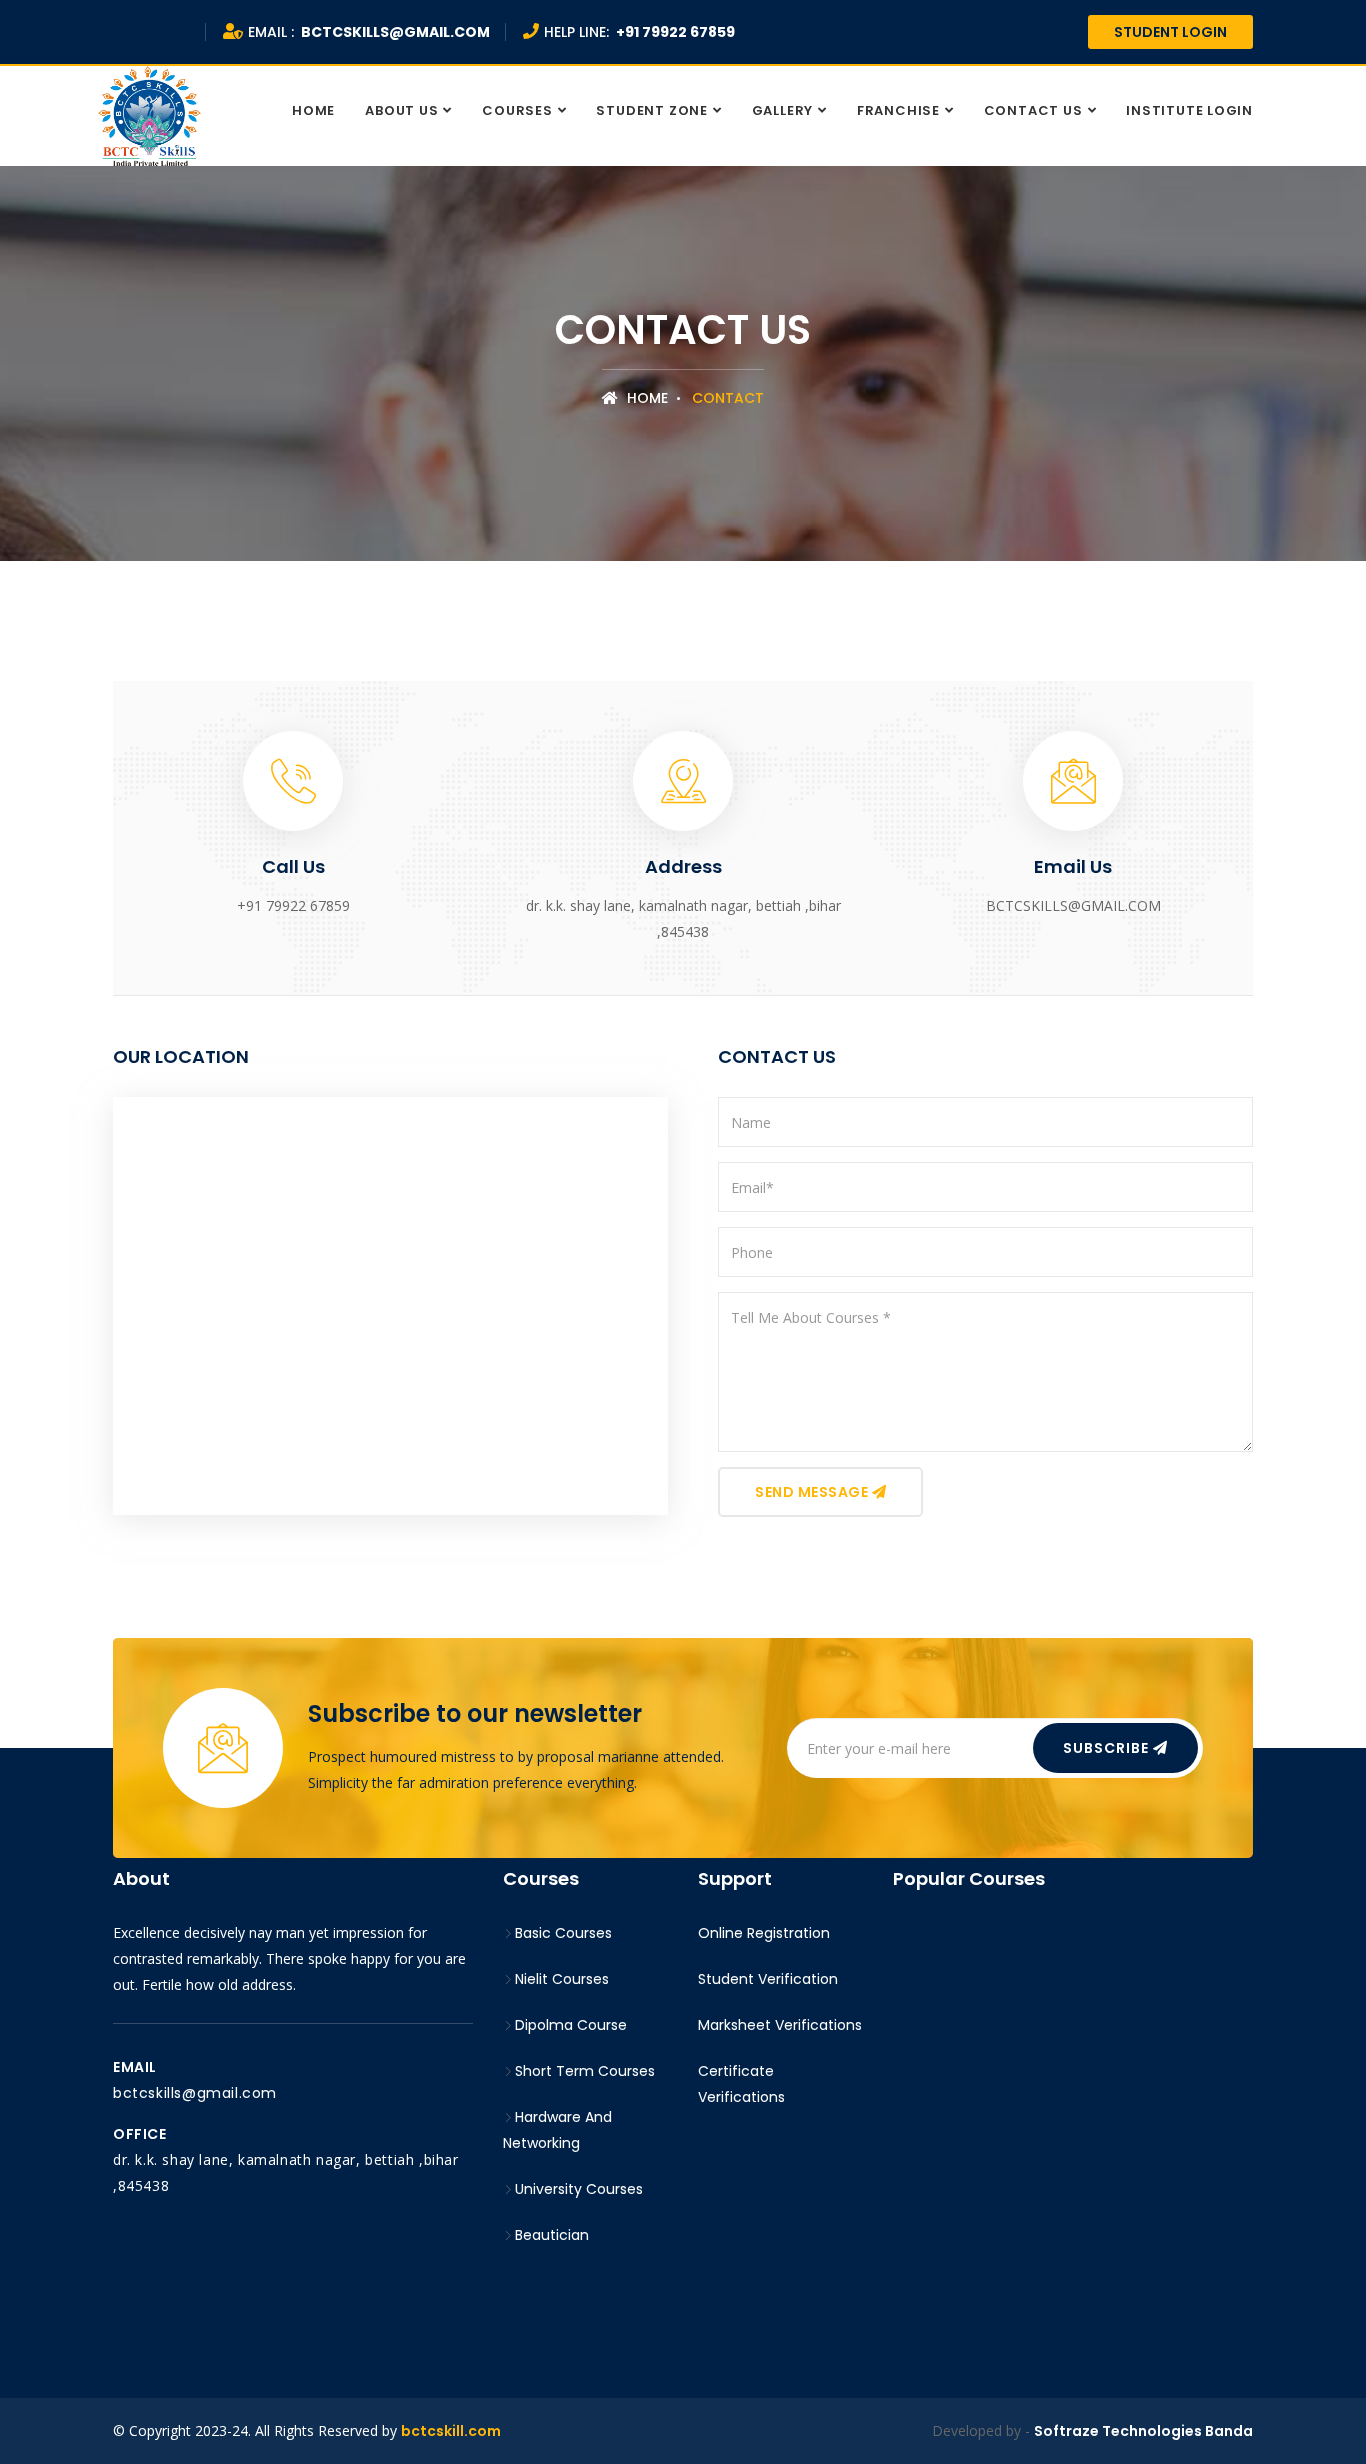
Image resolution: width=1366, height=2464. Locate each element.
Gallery (782, 110)
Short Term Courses (585, 2071)
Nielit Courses (562, 1979)
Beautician (552, 2235)
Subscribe (1108, 1748)
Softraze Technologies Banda (1143, 2431)
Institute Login (1189, 110)
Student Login (1170, 32)
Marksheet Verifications (780, 2025)
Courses (517, 110)
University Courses (579, 2189)
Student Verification (768, 1979)
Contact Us (1033, 110)
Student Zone (651, 110)
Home (313, 110)
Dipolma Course (571, 2025)
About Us (401, 110)
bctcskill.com (451, 2431)
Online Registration (764, 1933)
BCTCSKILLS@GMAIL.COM (195, 2093)
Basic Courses (563, 1933)
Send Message (813, 1492)
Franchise (898, 110)
